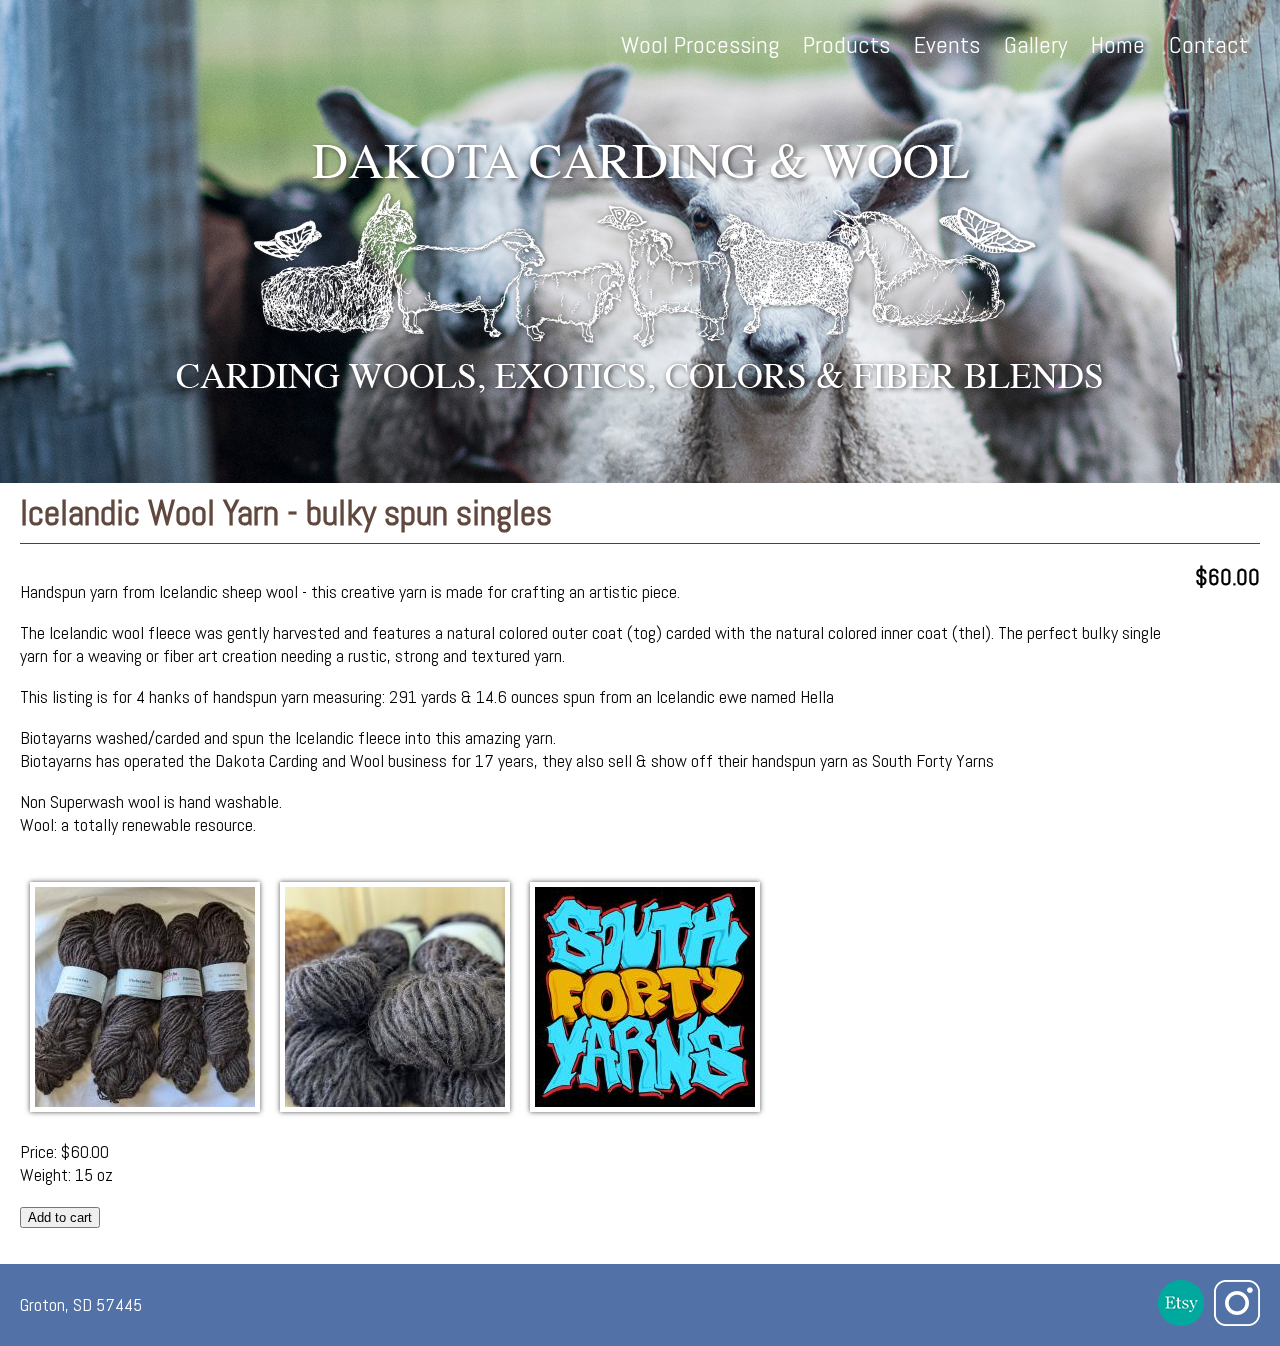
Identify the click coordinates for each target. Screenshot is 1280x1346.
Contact (1208, 44)
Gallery (1035, 44)
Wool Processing (700, 44)
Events (947, 44)
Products (846, 44)
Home (1118, 44)
